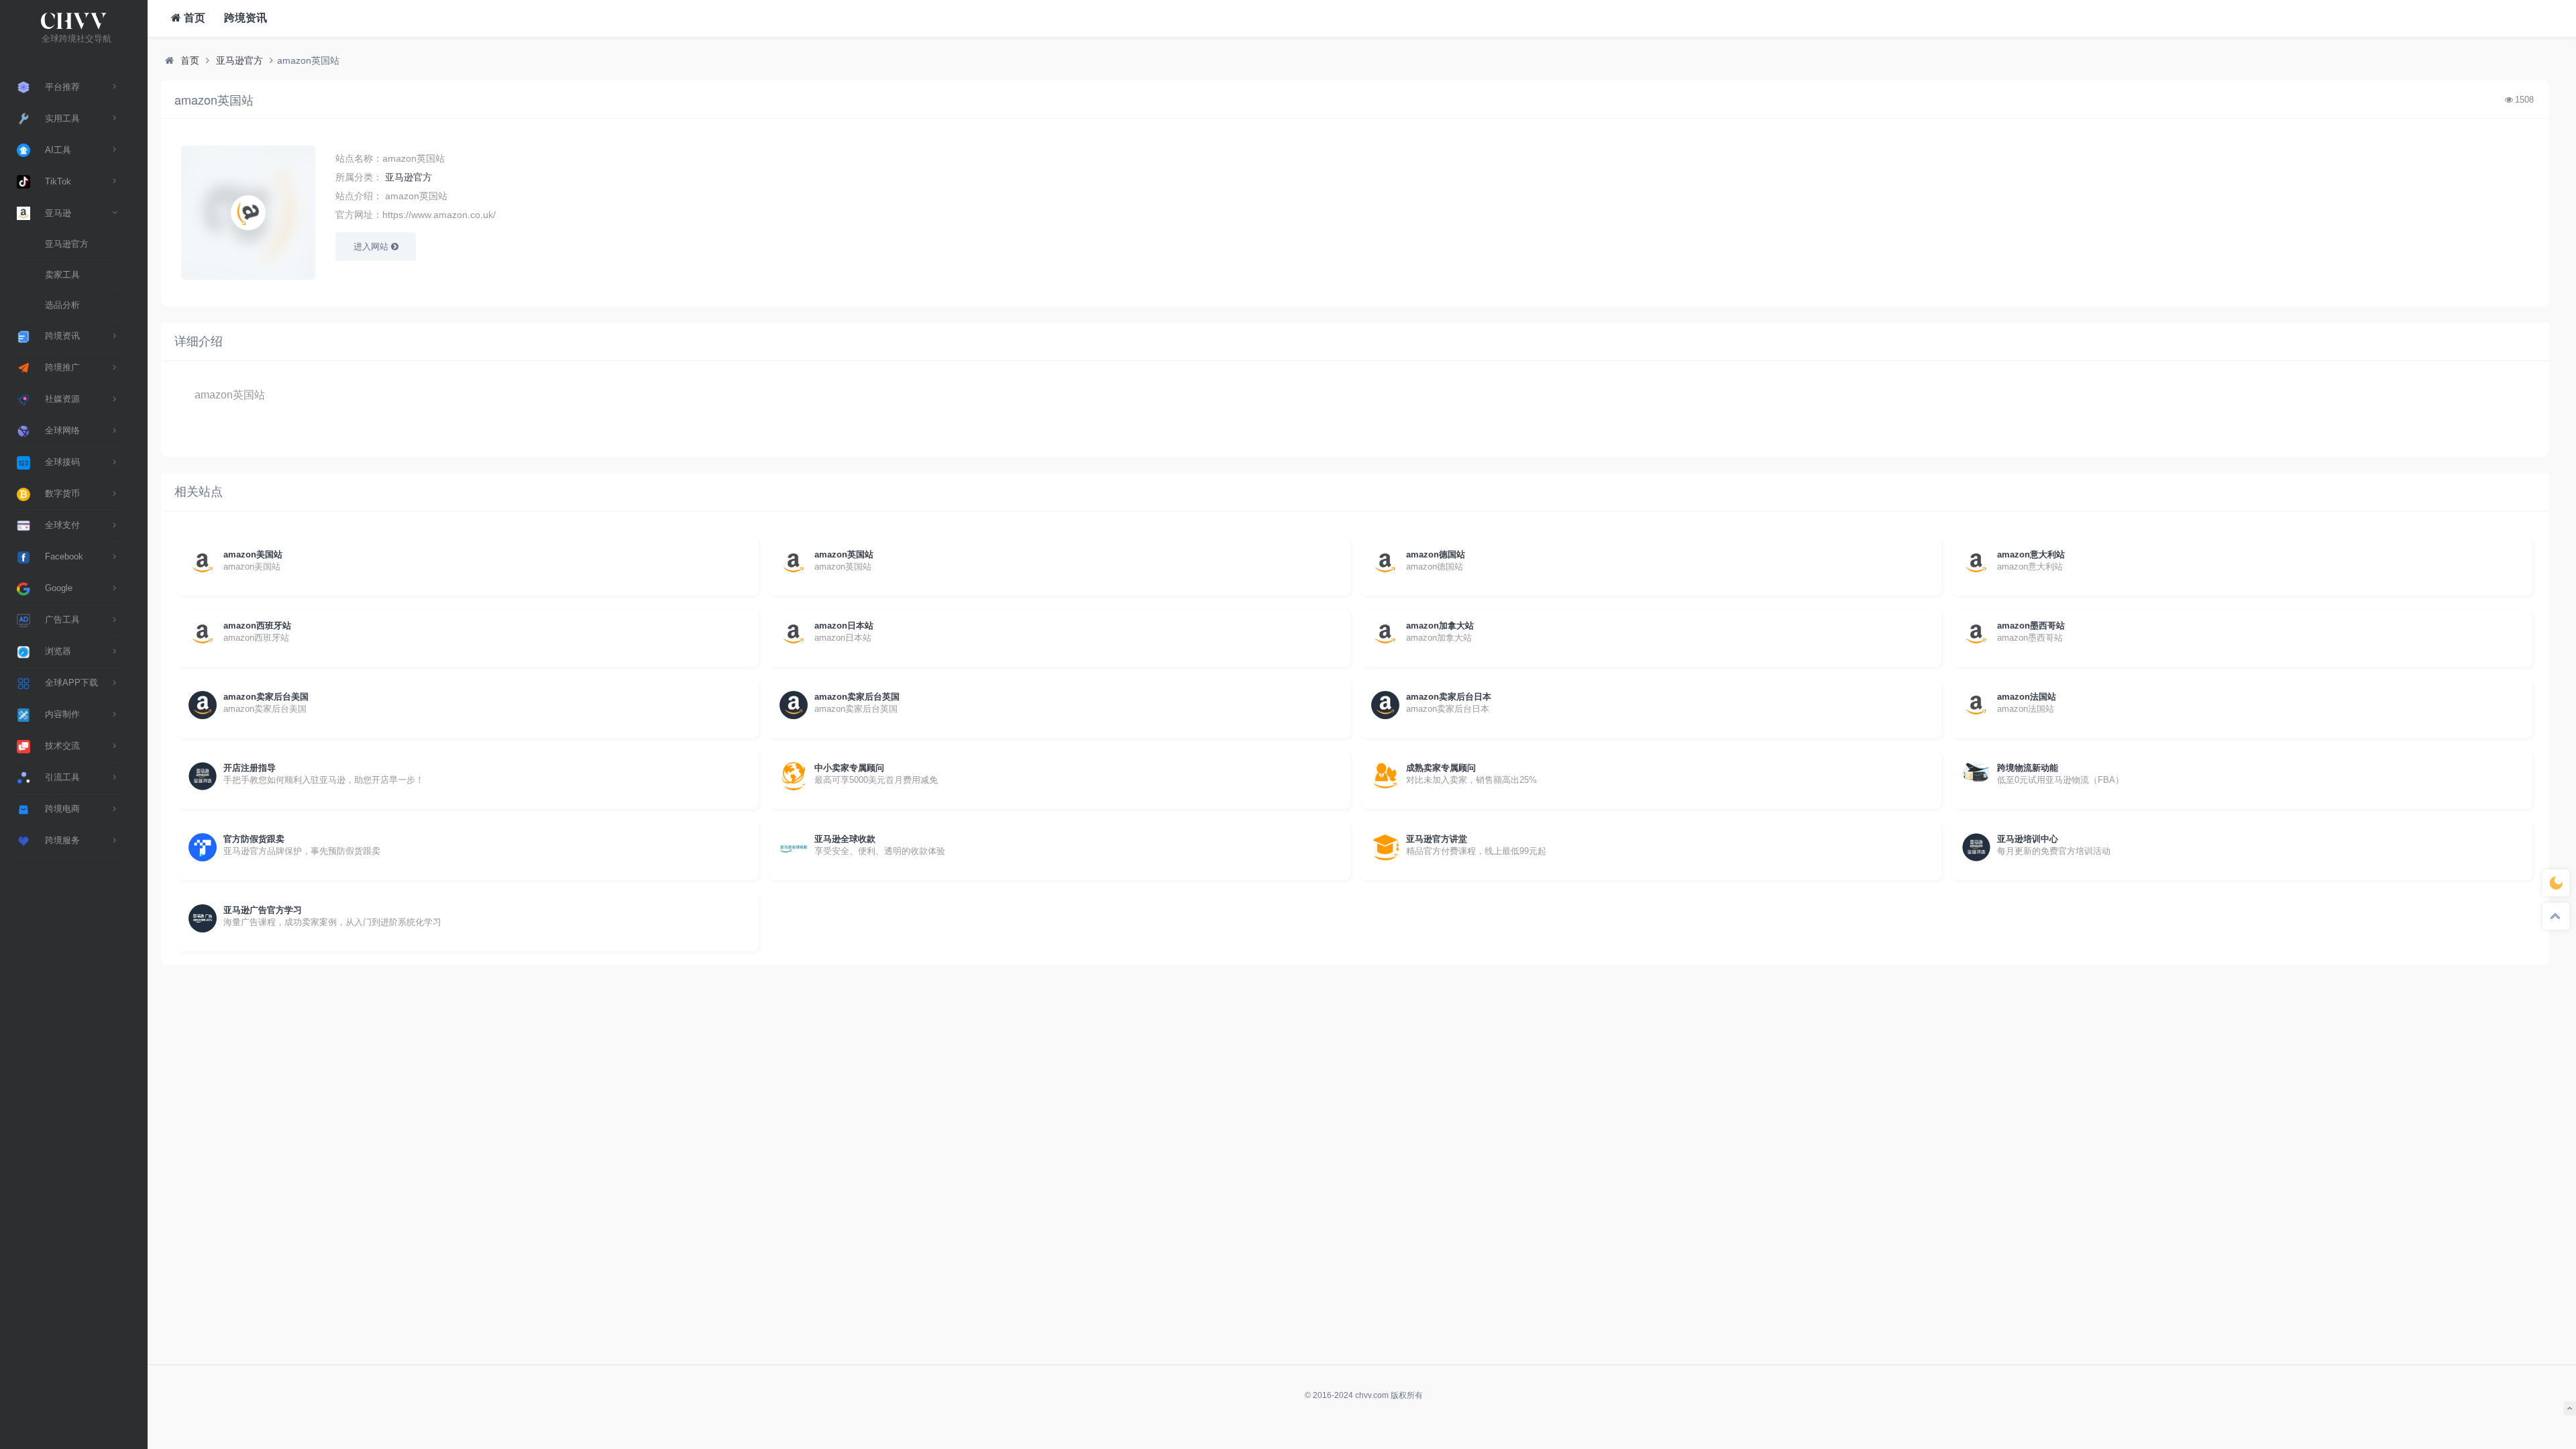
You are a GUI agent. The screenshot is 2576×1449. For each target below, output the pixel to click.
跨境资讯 (244, 18)
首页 (193, 18)
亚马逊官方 (67, 244)
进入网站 (372, 247)
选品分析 (62, 305)
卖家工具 (62, 275)
